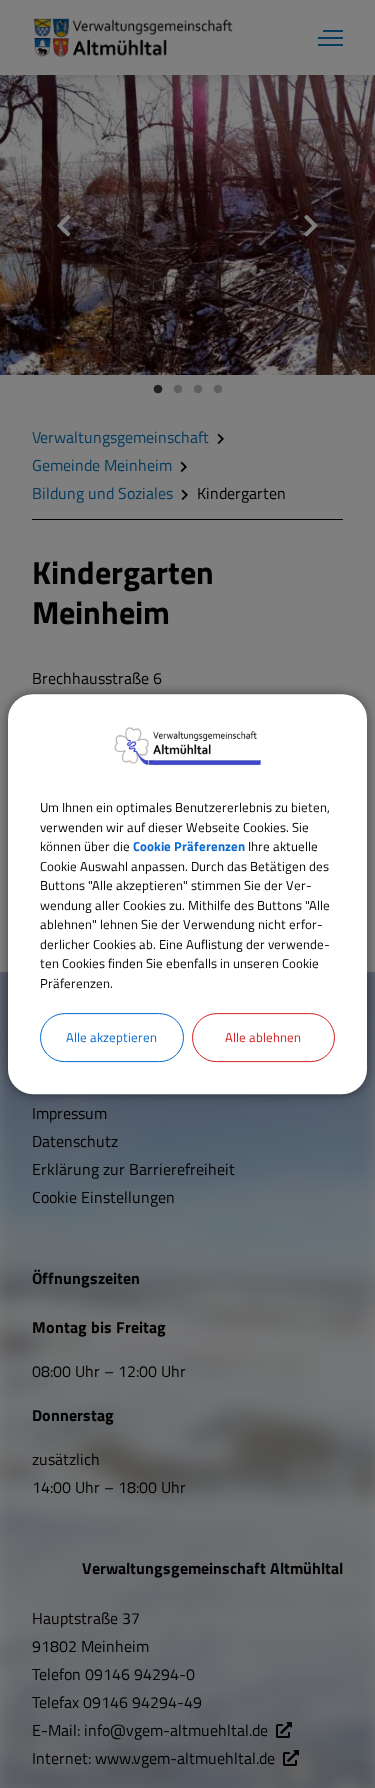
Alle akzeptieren (111, 1037)
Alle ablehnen (263, 1037)
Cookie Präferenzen (189, 846)
